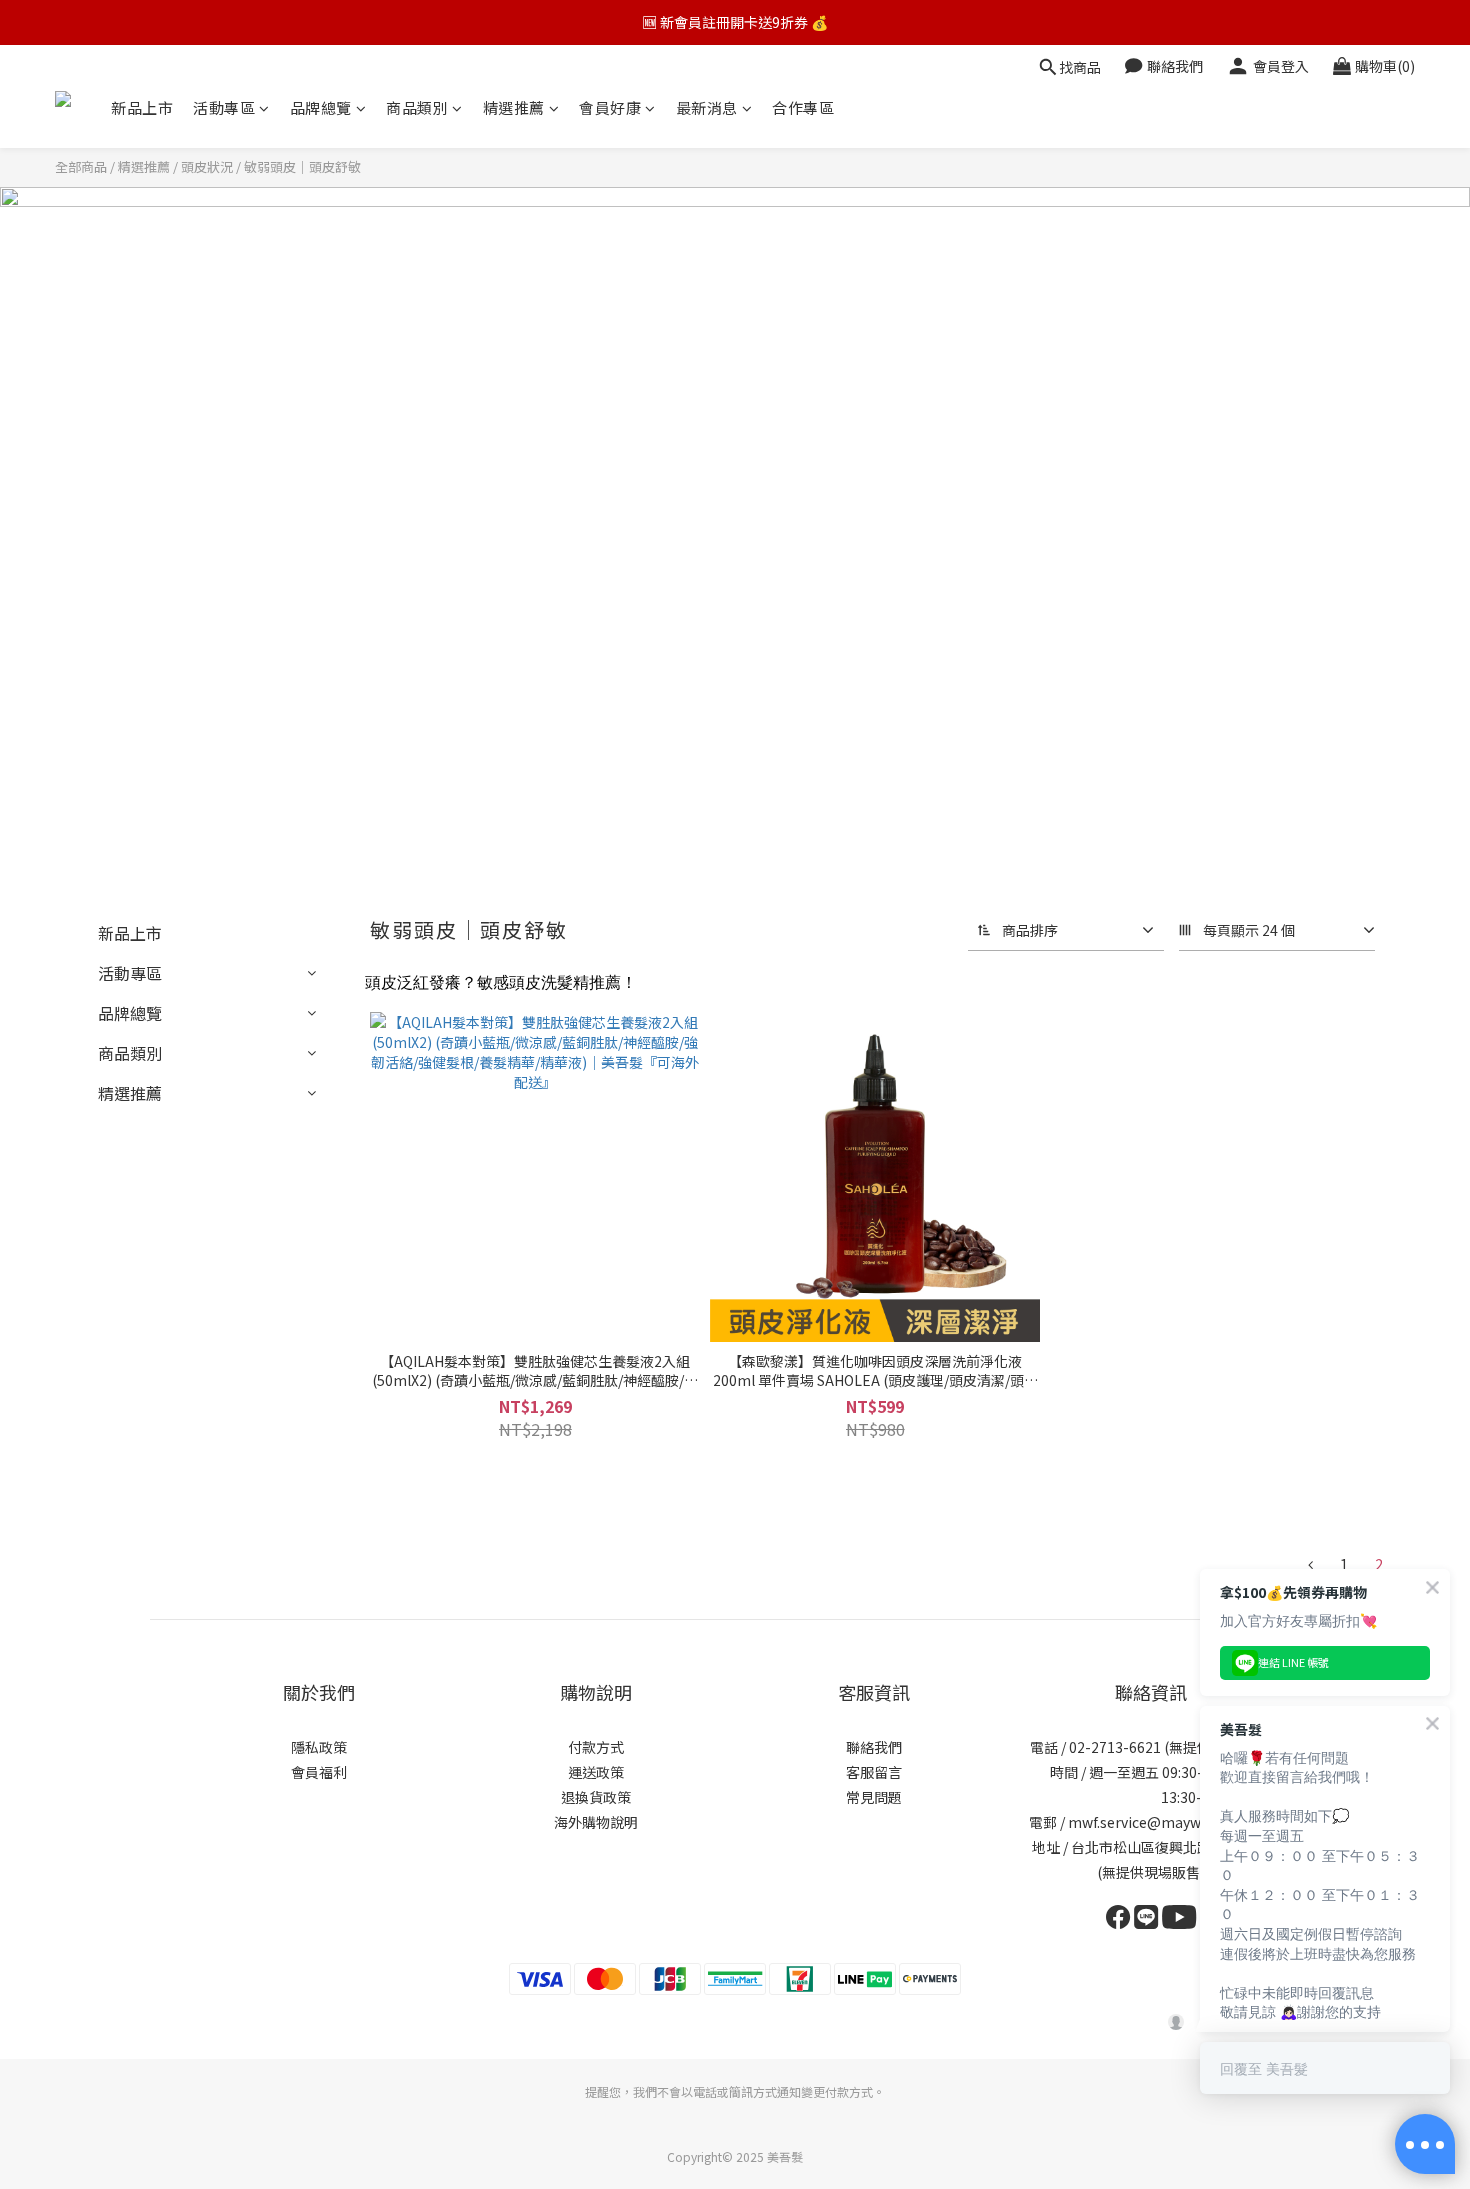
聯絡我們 (874, 1747)
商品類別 (417, 107)
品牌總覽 (321, 107)
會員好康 (610, 107)
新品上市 (142, 107)
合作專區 (803, 107)
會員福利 (319, 1772)
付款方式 (596, 1747)
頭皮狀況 (207, 166)
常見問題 (874, 1797)
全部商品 (81, 166)
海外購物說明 (596, 1822)
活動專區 (224, 107)
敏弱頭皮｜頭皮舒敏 (302, 166)
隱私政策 (319, 1747)
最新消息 (707, 107)
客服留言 (874, 1772)
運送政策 (596, 1772)
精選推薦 (514, 107)
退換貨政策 (596, 1797)
